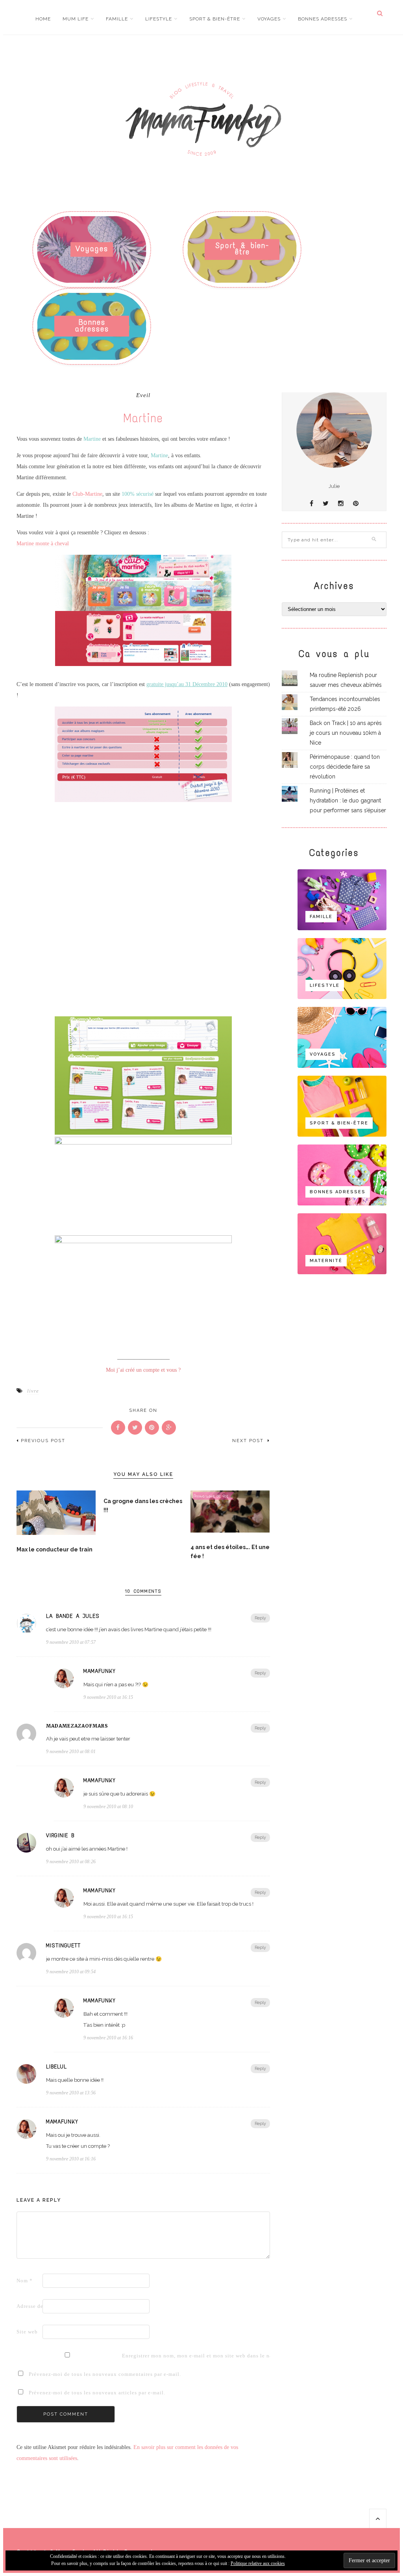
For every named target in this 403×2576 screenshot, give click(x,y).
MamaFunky (100, 1671)
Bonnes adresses (323, 19)
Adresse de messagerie (29, 2306)
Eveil (143, 395)
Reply (260, 1618)
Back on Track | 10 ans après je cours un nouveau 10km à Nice (346, 733)
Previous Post (43, 1441)
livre (33, 1391)
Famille (117, 19)
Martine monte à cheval (43, 544)
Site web (27, 2332)
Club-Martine (87, 494)
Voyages (269, 19)
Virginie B (60, 1836)
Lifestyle (159, 19)
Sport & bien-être (215, 19)
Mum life (76, 19)
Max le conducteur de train (55, 1549)
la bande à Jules (73, 1616)
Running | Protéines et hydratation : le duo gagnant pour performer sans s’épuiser (348, 800)
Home (43, 19)
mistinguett (63, 1946)
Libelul (56, 2067)
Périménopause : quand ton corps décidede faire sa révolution (345, 767)
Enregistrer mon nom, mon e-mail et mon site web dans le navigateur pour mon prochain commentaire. (134, 2356)
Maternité (326, 1261)
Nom (25, 2281)
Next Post (249, 1441)
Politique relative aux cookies (258, 2563)
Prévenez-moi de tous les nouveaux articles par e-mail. (97, 2393)
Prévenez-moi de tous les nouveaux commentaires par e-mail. (105, 2374)
